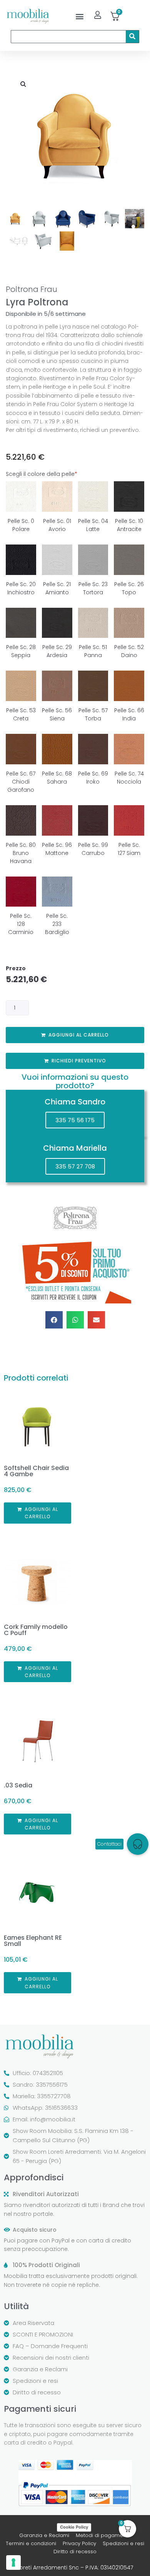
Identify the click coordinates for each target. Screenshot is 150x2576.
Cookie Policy (74, 2527)
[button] (80, 16)
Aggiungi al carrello (79, 1035)
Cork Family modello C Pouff (36, 1630)
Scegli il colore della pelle (42, 474)
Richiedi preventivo (79, 1061)
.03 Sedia (18, 1785)
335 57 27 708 (75, 1166)
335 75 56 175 (75, 1120)
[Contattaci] (138, 1844)
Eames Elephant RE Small (33, 1941)
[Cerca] (132, 37)
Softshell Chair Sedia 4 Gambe (36, 1471)
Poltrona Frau (32, 289)
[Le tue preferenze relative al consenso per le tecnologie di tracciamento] (13, 2563)
